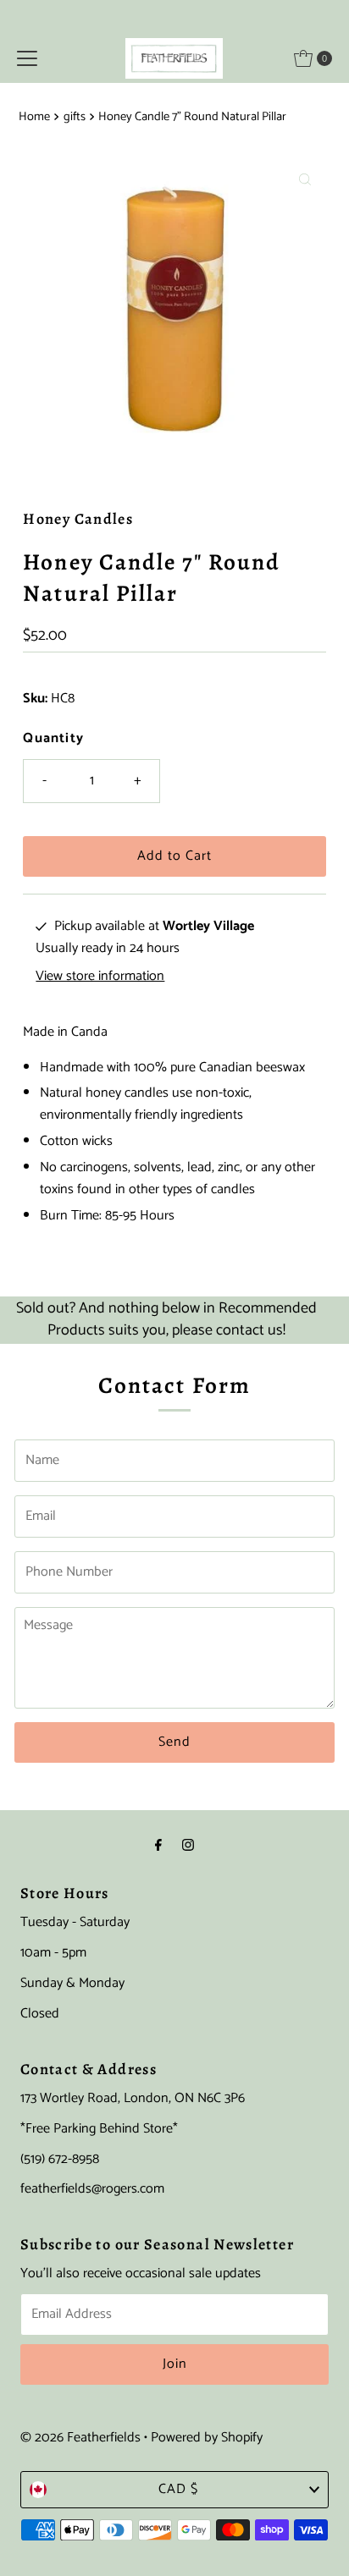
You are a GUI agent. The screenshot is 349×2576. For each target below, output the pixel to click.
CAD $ (178, 2489)
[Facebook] (158, 1847)
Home (34, 117)
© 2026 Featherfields (80, 2438)
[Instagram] (188, 1847)
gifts (75, 117)
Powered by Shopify (207, 2438)
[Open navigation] (27, 58)
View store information (100, 977)
